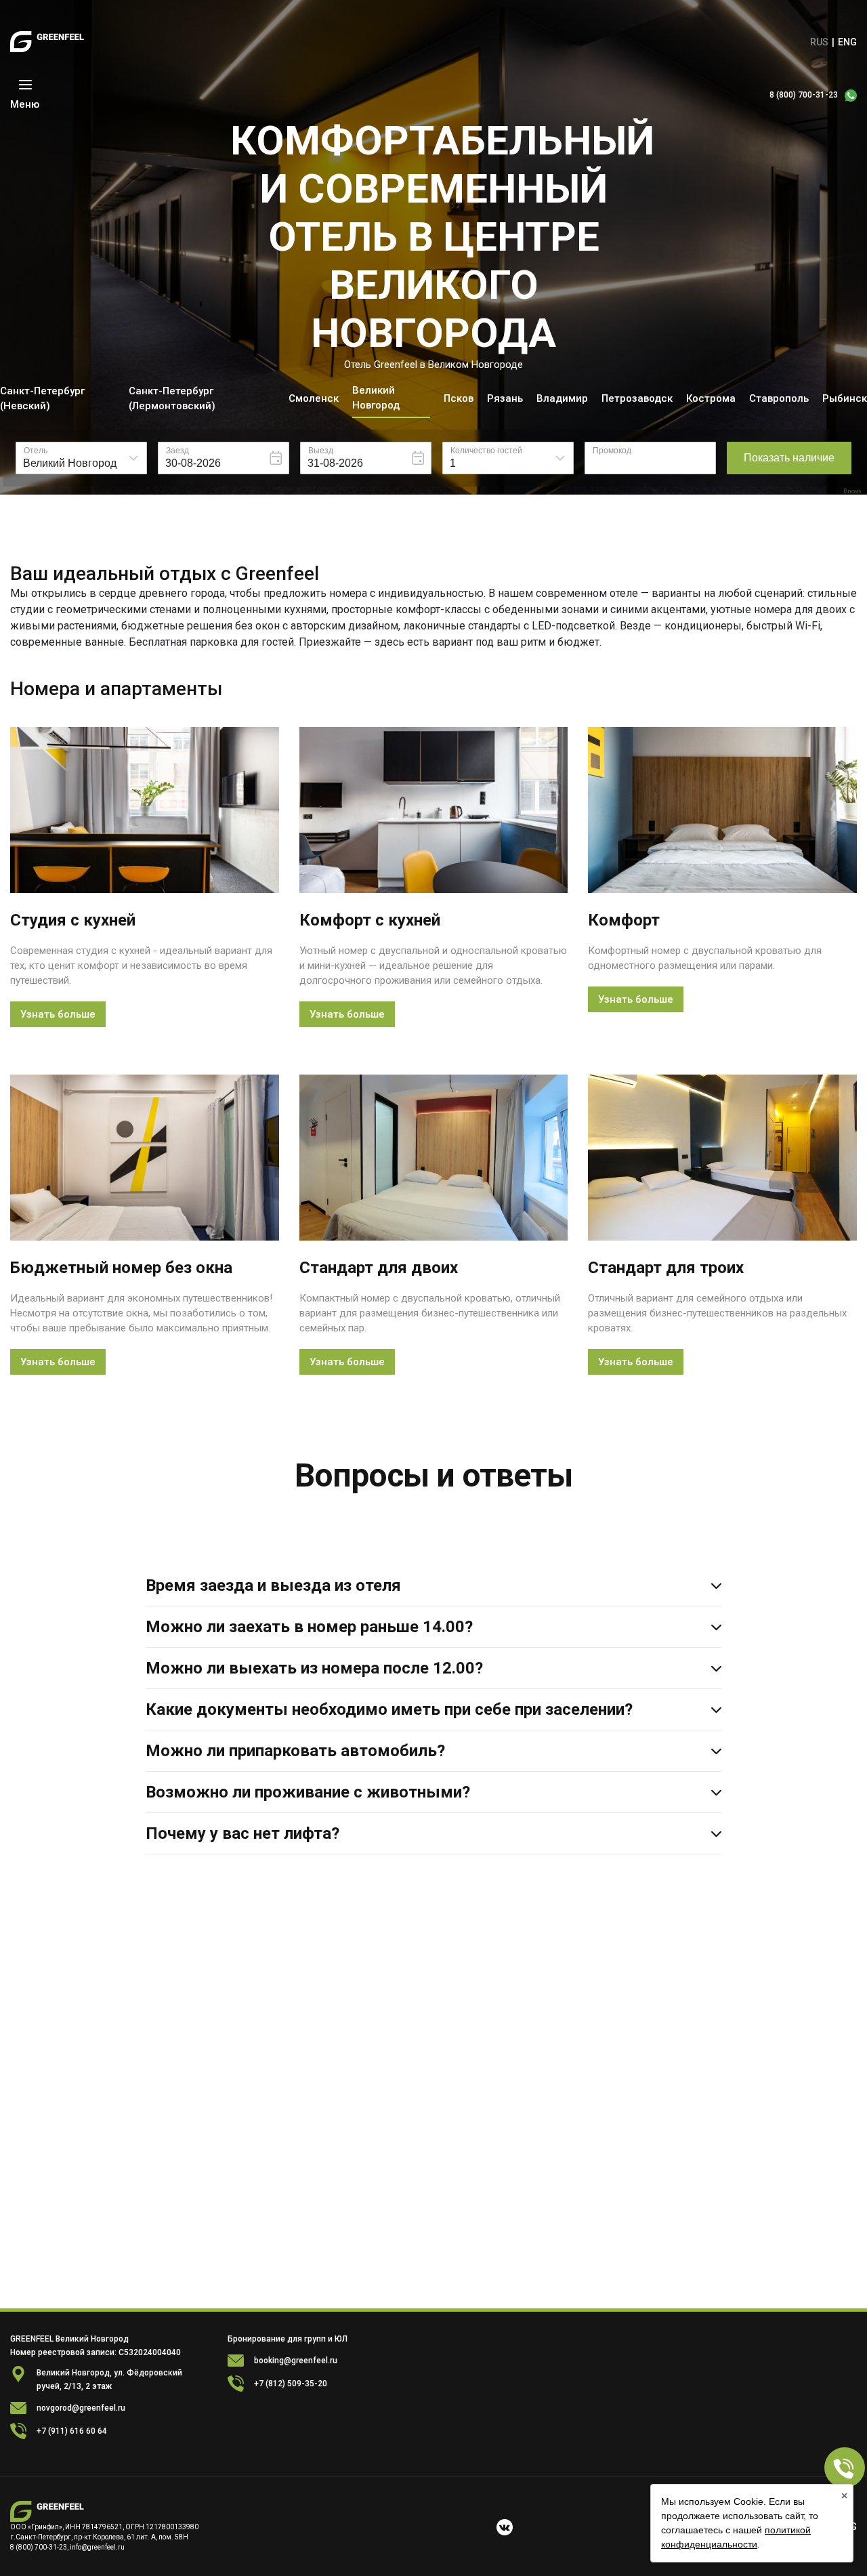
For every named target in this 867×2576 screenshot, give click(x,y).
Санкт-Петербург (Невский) (42, 398)
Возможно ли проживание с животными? (308, 1792)
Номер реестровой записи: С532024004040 (96, 2352)
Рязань (505, 398)
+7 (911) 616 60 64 (72, 2431)
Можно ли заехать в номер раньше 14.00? (309, 1627)
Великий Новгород (376, 398)
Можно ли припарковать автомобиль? (295, 1751)
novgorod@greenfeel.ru (81, 2408)
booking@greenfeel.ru (296, 2361)
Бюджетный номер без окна (121, 1268)
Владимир (562, 398)
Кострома (711, 398)
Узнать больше (58, 1014)
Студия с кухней (73, 920)
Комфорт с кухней (370, 920)
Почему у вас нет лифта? (242, 1833)
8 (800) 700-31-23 (804, 95)
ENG (847, 42)
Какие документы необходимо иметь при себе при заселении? (389, 1709)
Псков (459, 398)
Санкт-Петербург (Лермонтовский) (172, 398)
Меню (25, 104)
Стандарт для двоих (379, 1268)
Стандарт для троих (666, 1268)
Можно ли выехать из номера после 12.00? (314, 1668)
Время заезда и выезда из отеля (273, 1585)
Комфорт (624, 920)
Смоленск (314, 398)
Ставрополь (779, 398)
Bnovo (852, 492)
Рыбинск (845, 398)
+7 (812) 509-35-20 (291, 2384)
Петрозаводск (637, 398)
